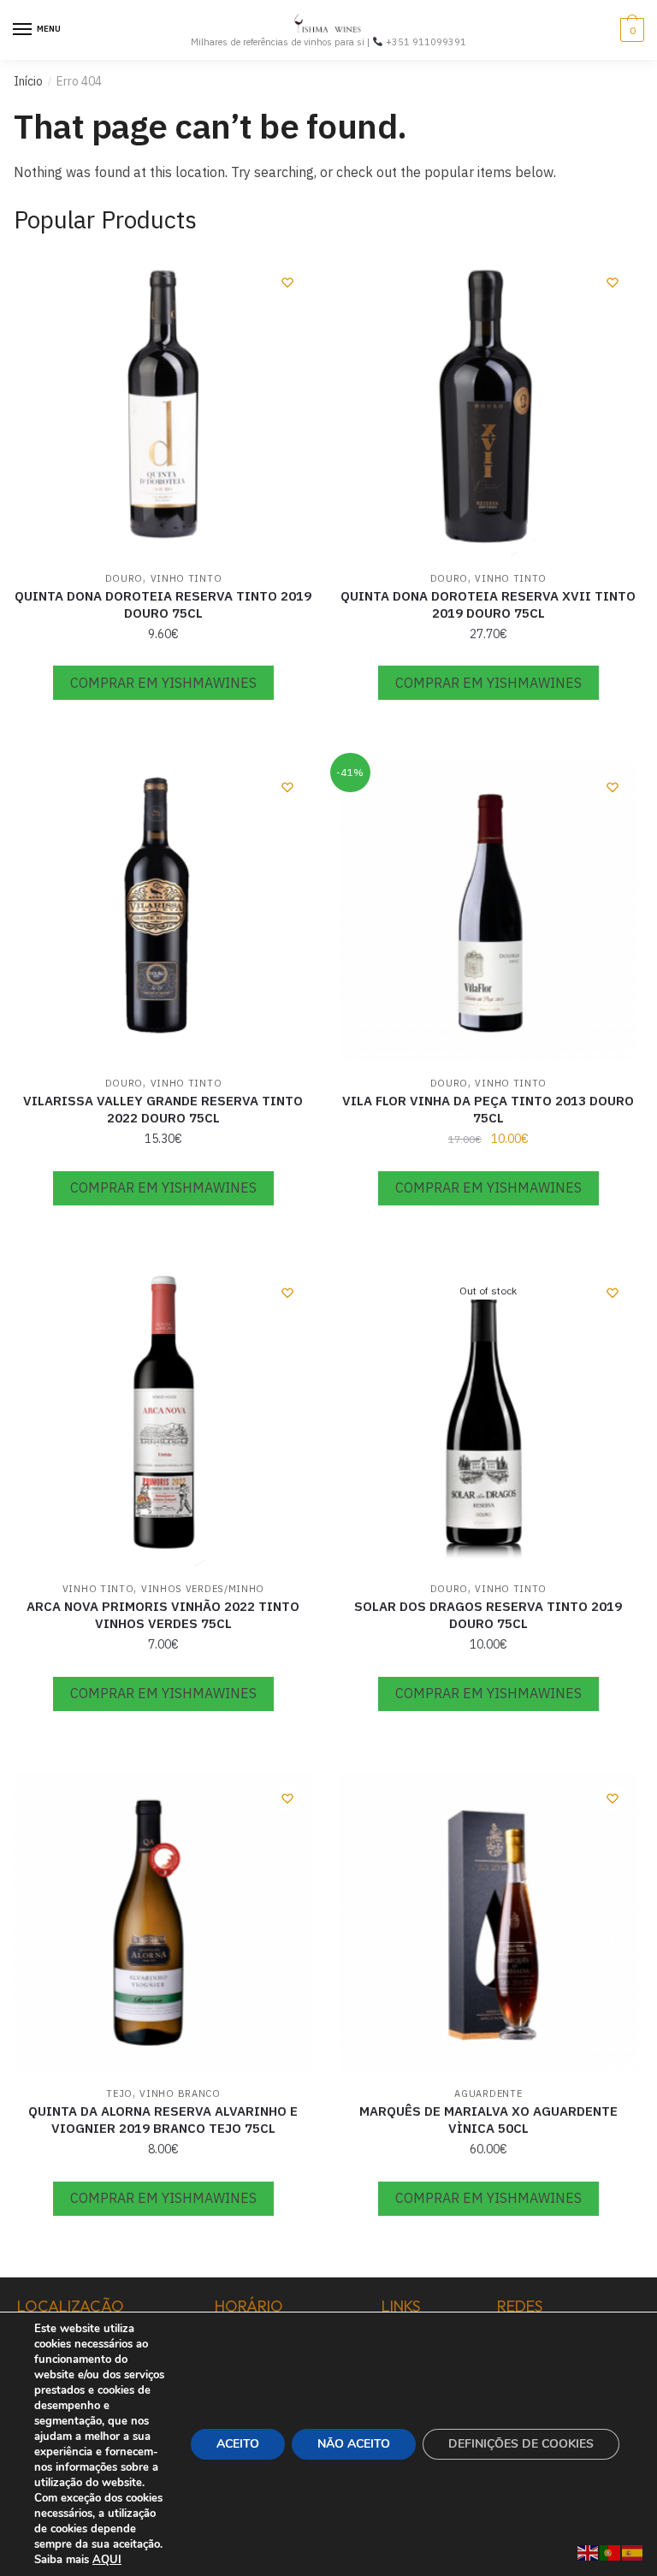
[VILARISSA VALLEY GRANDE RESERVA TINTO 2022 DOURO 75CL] (163, 911)
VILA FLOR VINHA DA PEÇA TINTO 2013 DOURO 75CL (488, 1109)
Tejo (119, 2093)
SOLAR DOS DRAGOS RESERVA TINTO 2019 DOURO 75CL (488, 1615)
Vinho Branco (180, 2093)
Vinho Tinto (186, 578)
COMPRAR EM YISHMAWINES (163, 683)
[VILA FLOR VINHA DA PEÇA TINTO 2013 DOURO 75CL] (488, 911)
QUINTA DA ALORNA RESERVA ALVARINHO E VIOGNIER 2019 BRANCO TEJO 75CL (163, 2120)
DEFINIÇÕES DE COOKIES (521, 2444)
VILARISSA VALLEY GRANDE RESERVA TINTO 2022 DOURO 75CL (163, 1109)
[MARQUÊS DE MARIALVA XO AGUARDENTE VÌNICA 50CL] (488, 1922)
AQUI (107, 2560)
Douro (124, 578)
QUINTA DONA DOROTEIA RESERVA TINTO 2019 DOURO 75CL (163, 604)
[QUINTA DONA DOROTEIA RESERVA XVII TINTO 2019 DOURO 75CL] (488, 406)
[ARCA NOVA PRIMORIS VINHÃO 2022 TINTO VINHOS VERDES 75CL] (163, 1417)
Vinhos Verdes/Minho (203, 1589)
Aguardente (488, 2093)
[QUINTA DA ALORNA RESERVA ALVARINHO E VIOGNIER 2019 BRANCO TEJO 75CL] (163, 1922)
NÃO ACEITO (354, 2444)
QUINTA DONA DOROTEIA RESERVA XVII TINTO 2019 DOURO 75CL (488, 604)
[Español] (633, 2551)
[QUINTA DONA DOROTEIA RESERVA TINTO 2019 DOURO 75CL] (163, 406)
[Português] (611, 2551)
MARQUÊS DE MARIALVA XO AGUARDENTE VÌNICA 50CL (488, 2120)
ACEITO (238, 2444)
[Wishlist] (287, 282)
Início (28, 81)
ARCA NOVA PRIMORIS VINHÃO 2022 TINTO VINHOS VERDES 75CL (163, 1615)
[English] (589, 2551)
